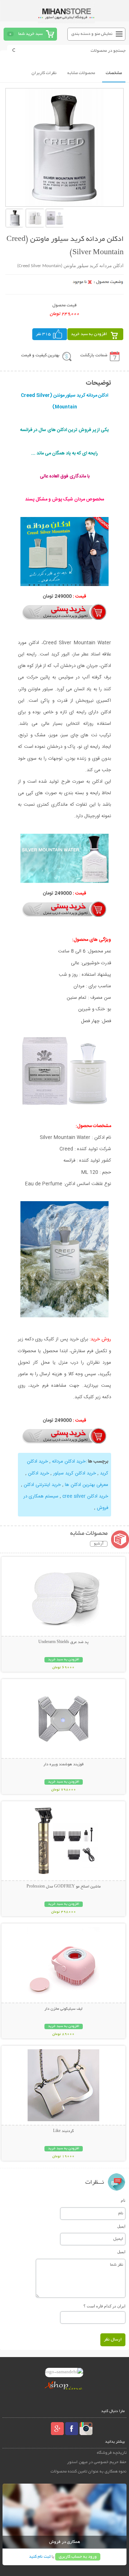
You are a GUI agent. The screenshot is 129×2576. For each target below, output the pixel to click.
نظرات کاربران (44, 73)
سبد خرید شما (30, 34)
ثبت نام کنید (40, 2557)
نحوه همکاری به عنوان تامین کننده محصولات (89, 2472)
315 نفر (43, 334)
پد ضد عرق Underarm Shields (63, 1642)
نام (123, 2200)
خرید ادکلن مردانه (69, 1461)
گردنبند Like (63, 2131)
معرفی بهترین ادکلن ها (87, 1485)
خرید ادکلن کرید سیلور (75, 1473)
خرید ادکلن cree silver (85, 1496)
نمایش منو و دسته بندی (92, 34)
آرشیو (99, 1544)
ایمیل (121, 2226)
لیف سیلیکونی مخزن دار (63, 2009)
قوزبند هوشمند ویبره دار (63, 1765)
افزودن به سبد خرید (89, 334)
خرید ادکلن (39, 1473)
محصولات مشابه (81, 73)
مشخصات (114, 73)
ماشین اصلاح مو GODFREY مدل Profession (64, 1887)
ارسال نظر (113, 2340)
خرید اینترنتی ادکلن (42, 1485)
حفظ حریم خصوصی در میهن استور (97, 2462)
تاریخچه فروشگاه (112, 2453)
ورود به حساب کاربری (78, 2557)
